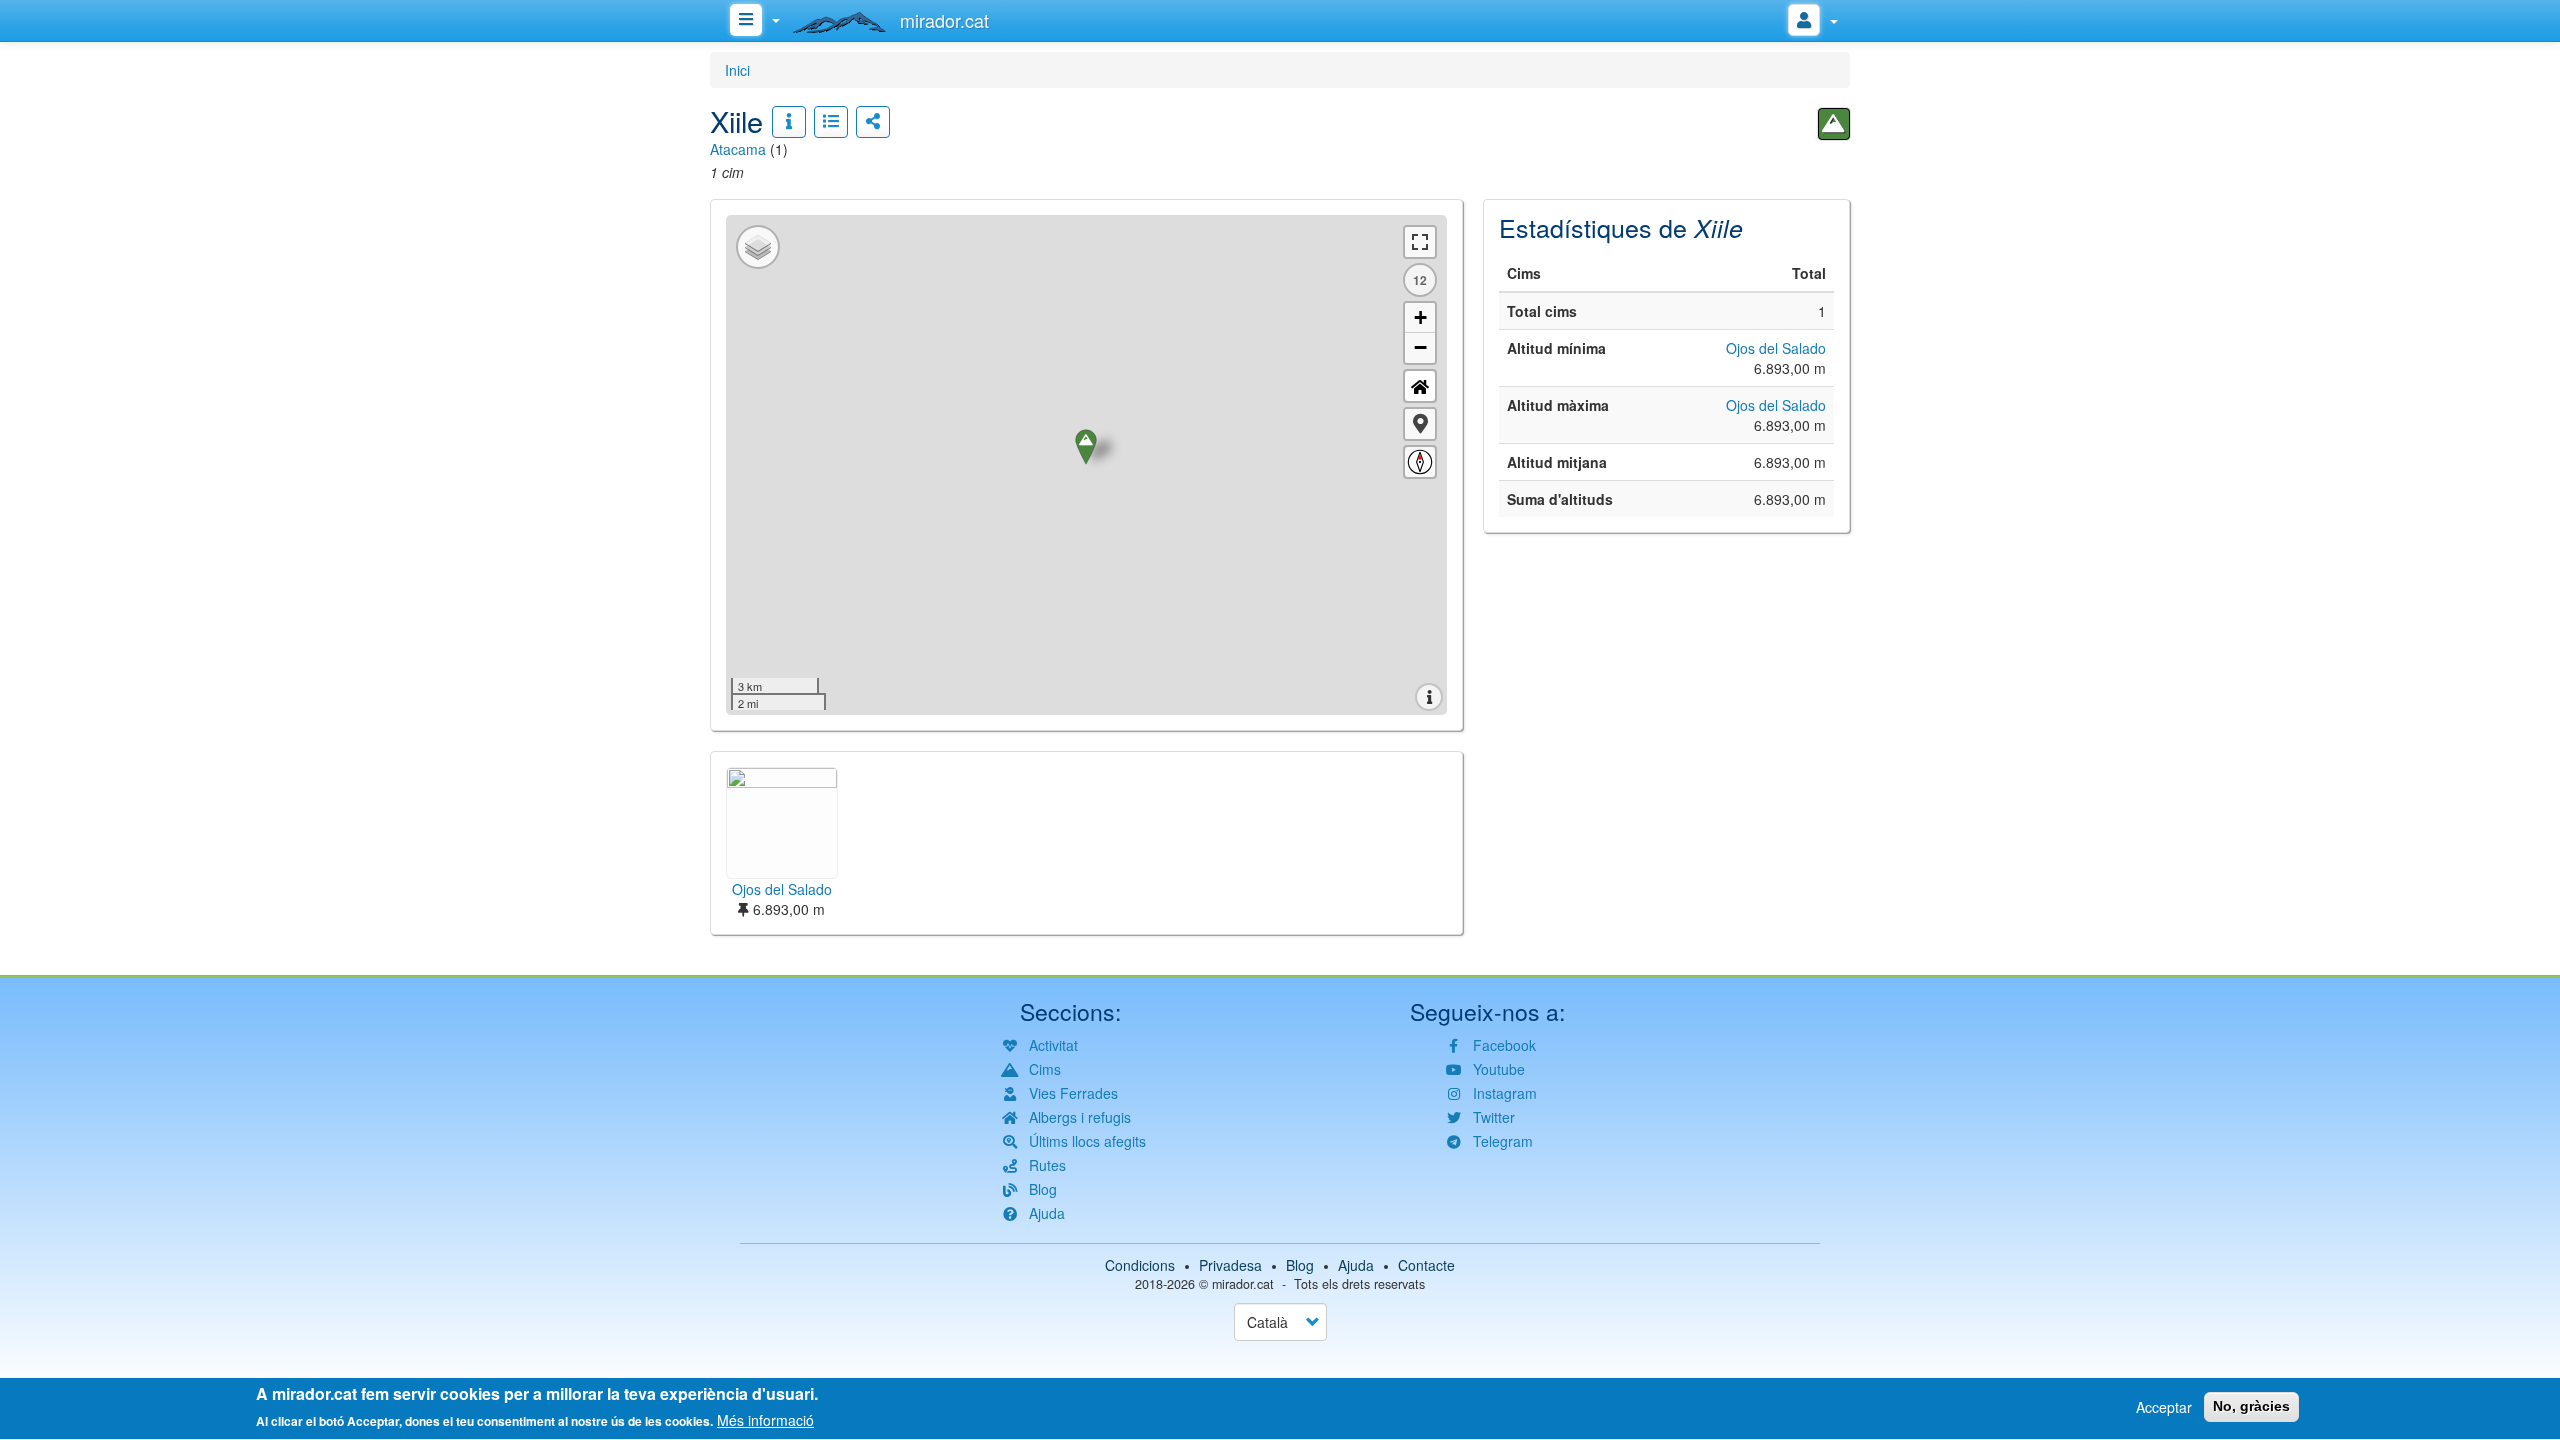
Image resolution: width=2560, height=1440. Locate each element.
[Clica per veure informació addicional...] (789, 122)
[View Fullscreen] (1420, 242)
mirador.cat (1243, 1284)
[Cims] (1834, 124)
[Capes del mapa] (758, 247)
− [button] (1420, 347)
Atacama (738, 149)
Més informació (765, 1420)
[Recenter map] (1420, 386)
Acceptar (2164, 1407)
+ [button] (1420, 317)
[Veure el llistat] (831, 122)
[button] (1420, 424)
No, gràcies (2251, 1406)
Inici (737, 70)
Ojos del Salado (1776, 348)
